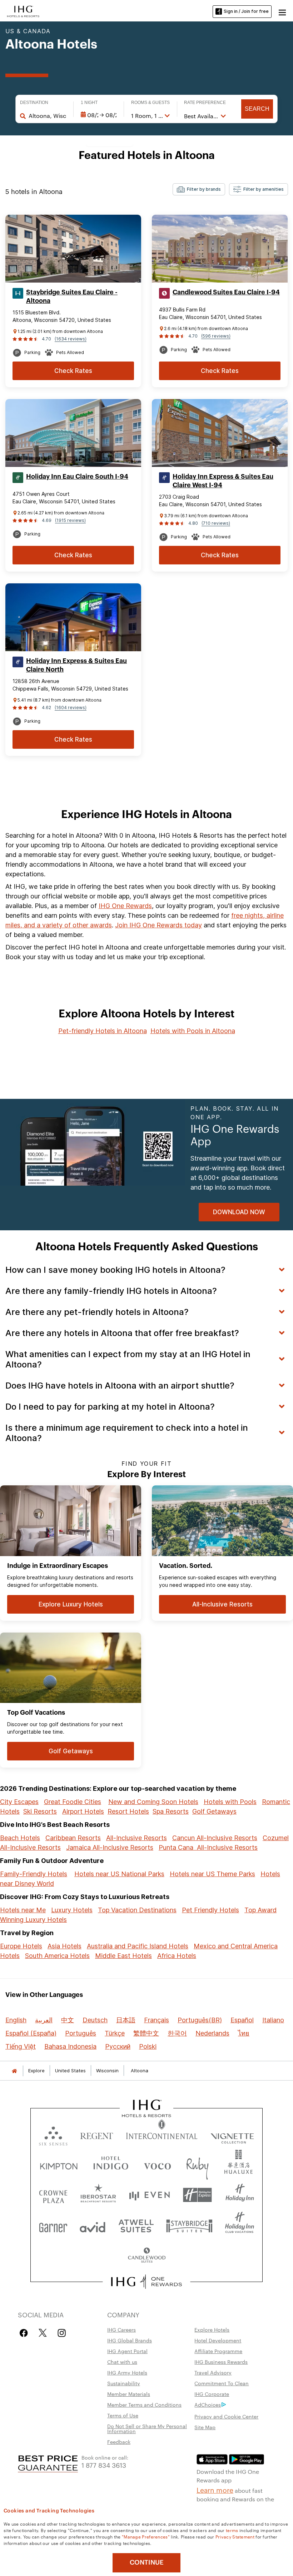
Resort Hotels (128, 1811)
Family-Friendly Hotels (34, 1874)
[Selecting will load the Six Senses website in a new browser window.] (53, 2134)
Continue (147, 2562)
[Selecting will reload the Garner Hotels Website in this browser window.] (53, 2225)
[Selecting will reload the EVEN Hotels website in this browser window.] (149, 2195)
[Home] (14, 2071)
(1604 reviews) (71, 707)
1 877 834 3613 (104, 2465)
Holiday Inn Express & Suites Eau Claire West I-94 (223, 481)
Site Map (205, 2427)
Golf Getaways (214, 1811)
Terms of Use (123, 2415)
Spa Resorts (171, 1811)
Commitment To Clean (222, 2383)
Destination (34, 103)
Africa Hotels (177, 1956)
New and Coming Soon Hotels (153, 1802)
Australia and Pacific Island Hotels (138, 1946)
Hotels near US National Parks (119, 1874)
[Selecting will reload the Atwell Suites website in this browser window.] (136, 2225)
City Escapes (19, 1802)
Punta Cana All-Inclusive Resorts (208, 1847)
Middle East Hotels (123, 1956)
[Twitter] (43, 2333)
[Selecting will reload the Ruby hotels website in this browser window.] (197, 2165)
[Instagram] (62, 2333)
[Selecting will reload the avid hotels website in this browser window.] (93, 2225)
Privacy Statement (235, 2536)
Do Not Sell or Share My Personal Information (147, 2428)
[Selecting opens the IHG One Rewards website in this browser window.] (147, 2282)
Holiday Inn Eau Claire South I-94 (77, 477)
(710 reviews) (216, 523)
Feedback (119, 2442)
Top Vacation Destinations (137, 1910)
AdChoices (208, 2405)
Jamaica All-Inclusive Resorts (110, 1847)
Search (257, 109)
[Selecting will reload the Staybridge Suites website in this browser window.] (189, 2225)
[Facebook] (25, 2333)
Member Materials (129, 2394)
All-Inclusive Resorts (136, 1838)
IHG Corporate (212, 2394)
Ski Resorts (40, 1811)
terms (232, 2530)
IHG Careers (121, 2330)
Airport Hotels (83, 1811)
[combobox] (47, 116)
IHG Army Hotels (127, 2372)
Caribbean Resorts (73, 1838)
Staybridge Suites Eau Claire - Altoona (72, 297)
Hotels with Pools (230, 1802)
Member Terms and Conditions (144, 2405)
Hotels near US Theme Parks (212, 1874)
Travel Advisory (213, 2372)
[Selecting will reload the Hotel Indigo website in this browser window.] (111, 2165)
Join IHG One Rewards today (158, 925)
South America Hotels (57, 1956)
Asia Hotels (64, 1946)
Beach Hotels (20, 1838)
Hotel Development (218, 2340)
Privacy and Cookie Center (226, 2416)
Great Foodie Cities (73, 1802)
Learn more (215, 2490)
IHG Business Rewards (221, 2362)
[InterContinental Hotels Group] (23, 11)
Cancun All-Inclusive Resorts (215, 1838)
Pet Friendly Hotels (210, 1910)
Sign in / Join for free (246, 11)
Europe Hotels (21, 1946)
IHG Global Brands (130, 2340)
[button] (282, 11)
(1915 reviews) (70, 520)
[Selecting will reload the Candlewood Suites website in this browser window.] (146, 2256)
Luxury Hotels (72, 1910)
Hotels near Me (23, 1910)
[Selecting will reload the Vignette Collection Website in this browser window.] (232, 2134)
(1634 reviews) (71, 339)
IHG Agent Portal (127, 2351)
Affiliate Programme (218, 2351)
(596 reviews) (216, 336)
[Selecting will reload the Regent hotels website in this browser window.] (97, 2134)
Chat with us (122, 2362)
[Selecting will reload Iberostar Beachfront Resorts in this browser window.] (98, 2195)
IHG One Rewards (125, 906)
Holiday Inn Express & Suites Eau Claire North (76, 665)
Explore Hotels (212, 2330)
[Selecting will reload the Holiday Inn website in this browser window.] (240, 2195)
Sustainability (124, 2383)
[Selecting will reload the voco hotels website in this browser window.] (157, 2165)
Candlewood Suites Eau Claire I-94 (226, 292)
